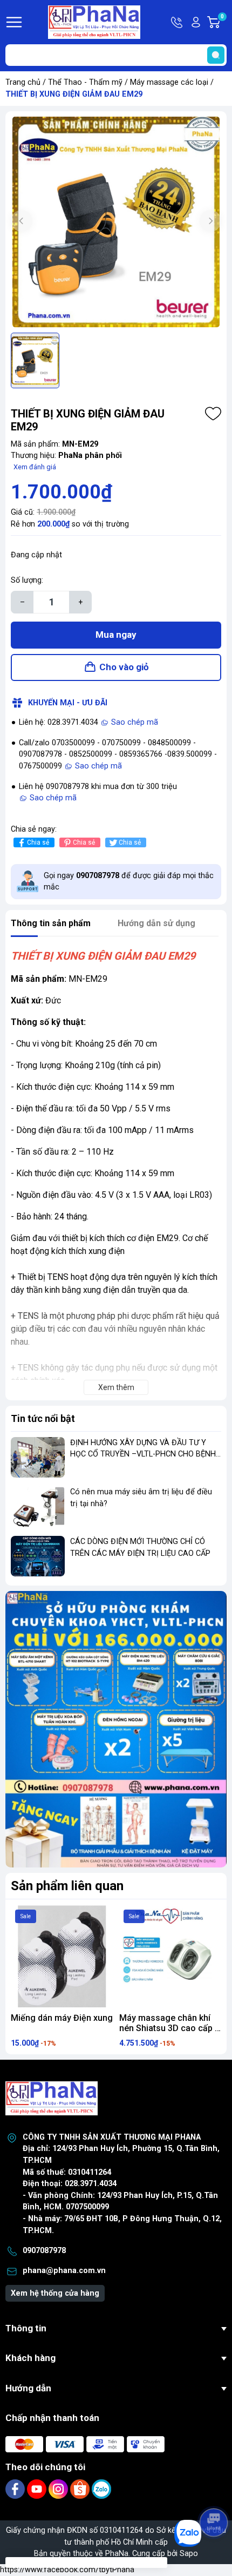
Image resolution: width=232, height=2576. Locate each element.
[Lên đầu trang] (215, 2492)
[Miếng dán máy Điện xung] (62, 1956)
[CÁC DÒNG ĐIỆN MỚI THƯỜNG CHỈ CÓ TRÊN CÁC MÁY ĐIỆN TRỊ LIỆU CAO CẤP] (38, 1556)
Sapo (189, 2554)
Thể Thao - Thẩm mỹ (85, 82)
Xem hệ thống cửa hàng (55, 2293)
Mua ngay (116, 635)
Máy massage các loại (169, 82)
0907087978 (44, 2251)
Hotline (178, 22)
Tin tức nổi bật (43, 1418)
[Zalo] (101, 2489)
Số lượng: (27, 580)
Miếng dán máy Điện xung (62, 2018)
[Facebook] (16, 2489)
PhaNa (117, 2554)
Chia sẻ (38, 842)
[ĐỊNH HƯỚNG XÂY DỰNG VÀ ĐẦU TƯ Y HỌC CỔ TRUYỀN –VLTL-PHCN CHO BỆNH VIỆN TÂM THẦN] (38, 1457)
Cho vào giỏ (124, 667)
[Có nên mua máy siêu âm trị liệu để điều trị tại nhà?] (38, 1506)
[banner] (116, 1729)
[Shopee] (81, 2489)
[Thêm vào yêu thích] (213, 414)
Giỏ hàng (224, 23)
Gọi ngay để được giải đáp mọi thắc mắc (129, 882)
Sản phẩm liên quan (67, 1886)
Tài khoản (196, 22)
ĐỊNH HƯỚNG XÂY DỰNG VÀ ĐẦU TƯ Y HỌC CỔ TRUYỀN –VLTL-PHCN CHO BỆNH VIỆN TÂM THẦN (143, 1454)
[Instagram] (59, 2489)
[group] (116, 222)
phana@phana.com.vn (64, 2271)
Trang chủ (23, 82)
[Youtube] (38, 2489)
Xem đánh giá (35, 467)
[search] (216, 55)
